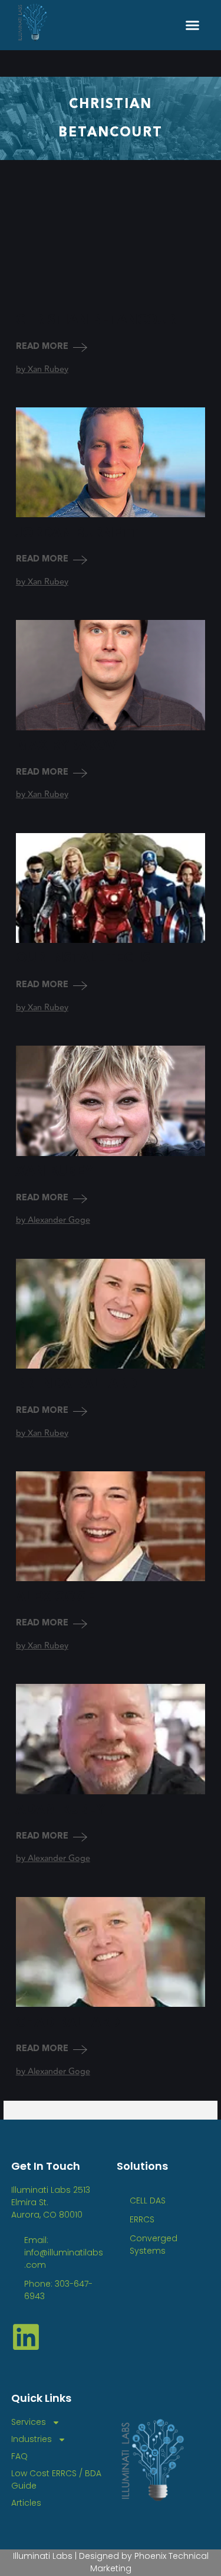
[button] (193, 25)
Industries (32, 2439)
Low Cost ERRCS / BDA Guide (56, 2479)
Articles (26, 2503)
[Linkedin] (26, 2337)
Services (29, 2422)
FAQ (19, 2456)
